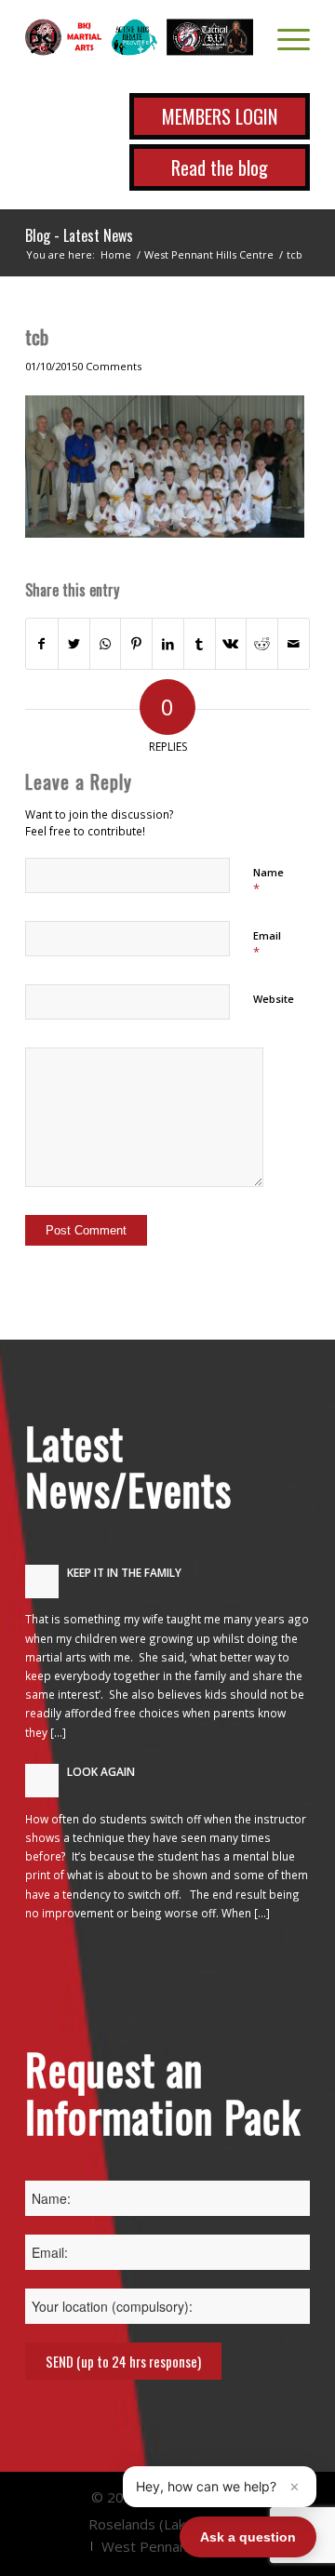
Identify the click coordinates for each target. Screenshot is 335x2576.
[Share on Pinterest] (136, 644)
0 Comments (109, 366)
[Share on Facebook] (42, 644)
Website (274, 999)
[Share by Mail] (294, 644)
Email (267, 944)
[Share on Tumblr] (200, 644)
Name (268, 881)
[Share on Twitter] (74, 644)
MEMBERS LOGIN (220, 116)
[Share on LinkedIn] (168, 644)
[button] (220, 2487)
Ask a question (248, 2537)
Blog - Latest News (79, 235)
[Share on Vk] (231, 644)
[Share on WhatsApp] (106, 644)
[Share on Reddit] (262, 644)
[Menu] (284, 37)
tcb (37, 336)
